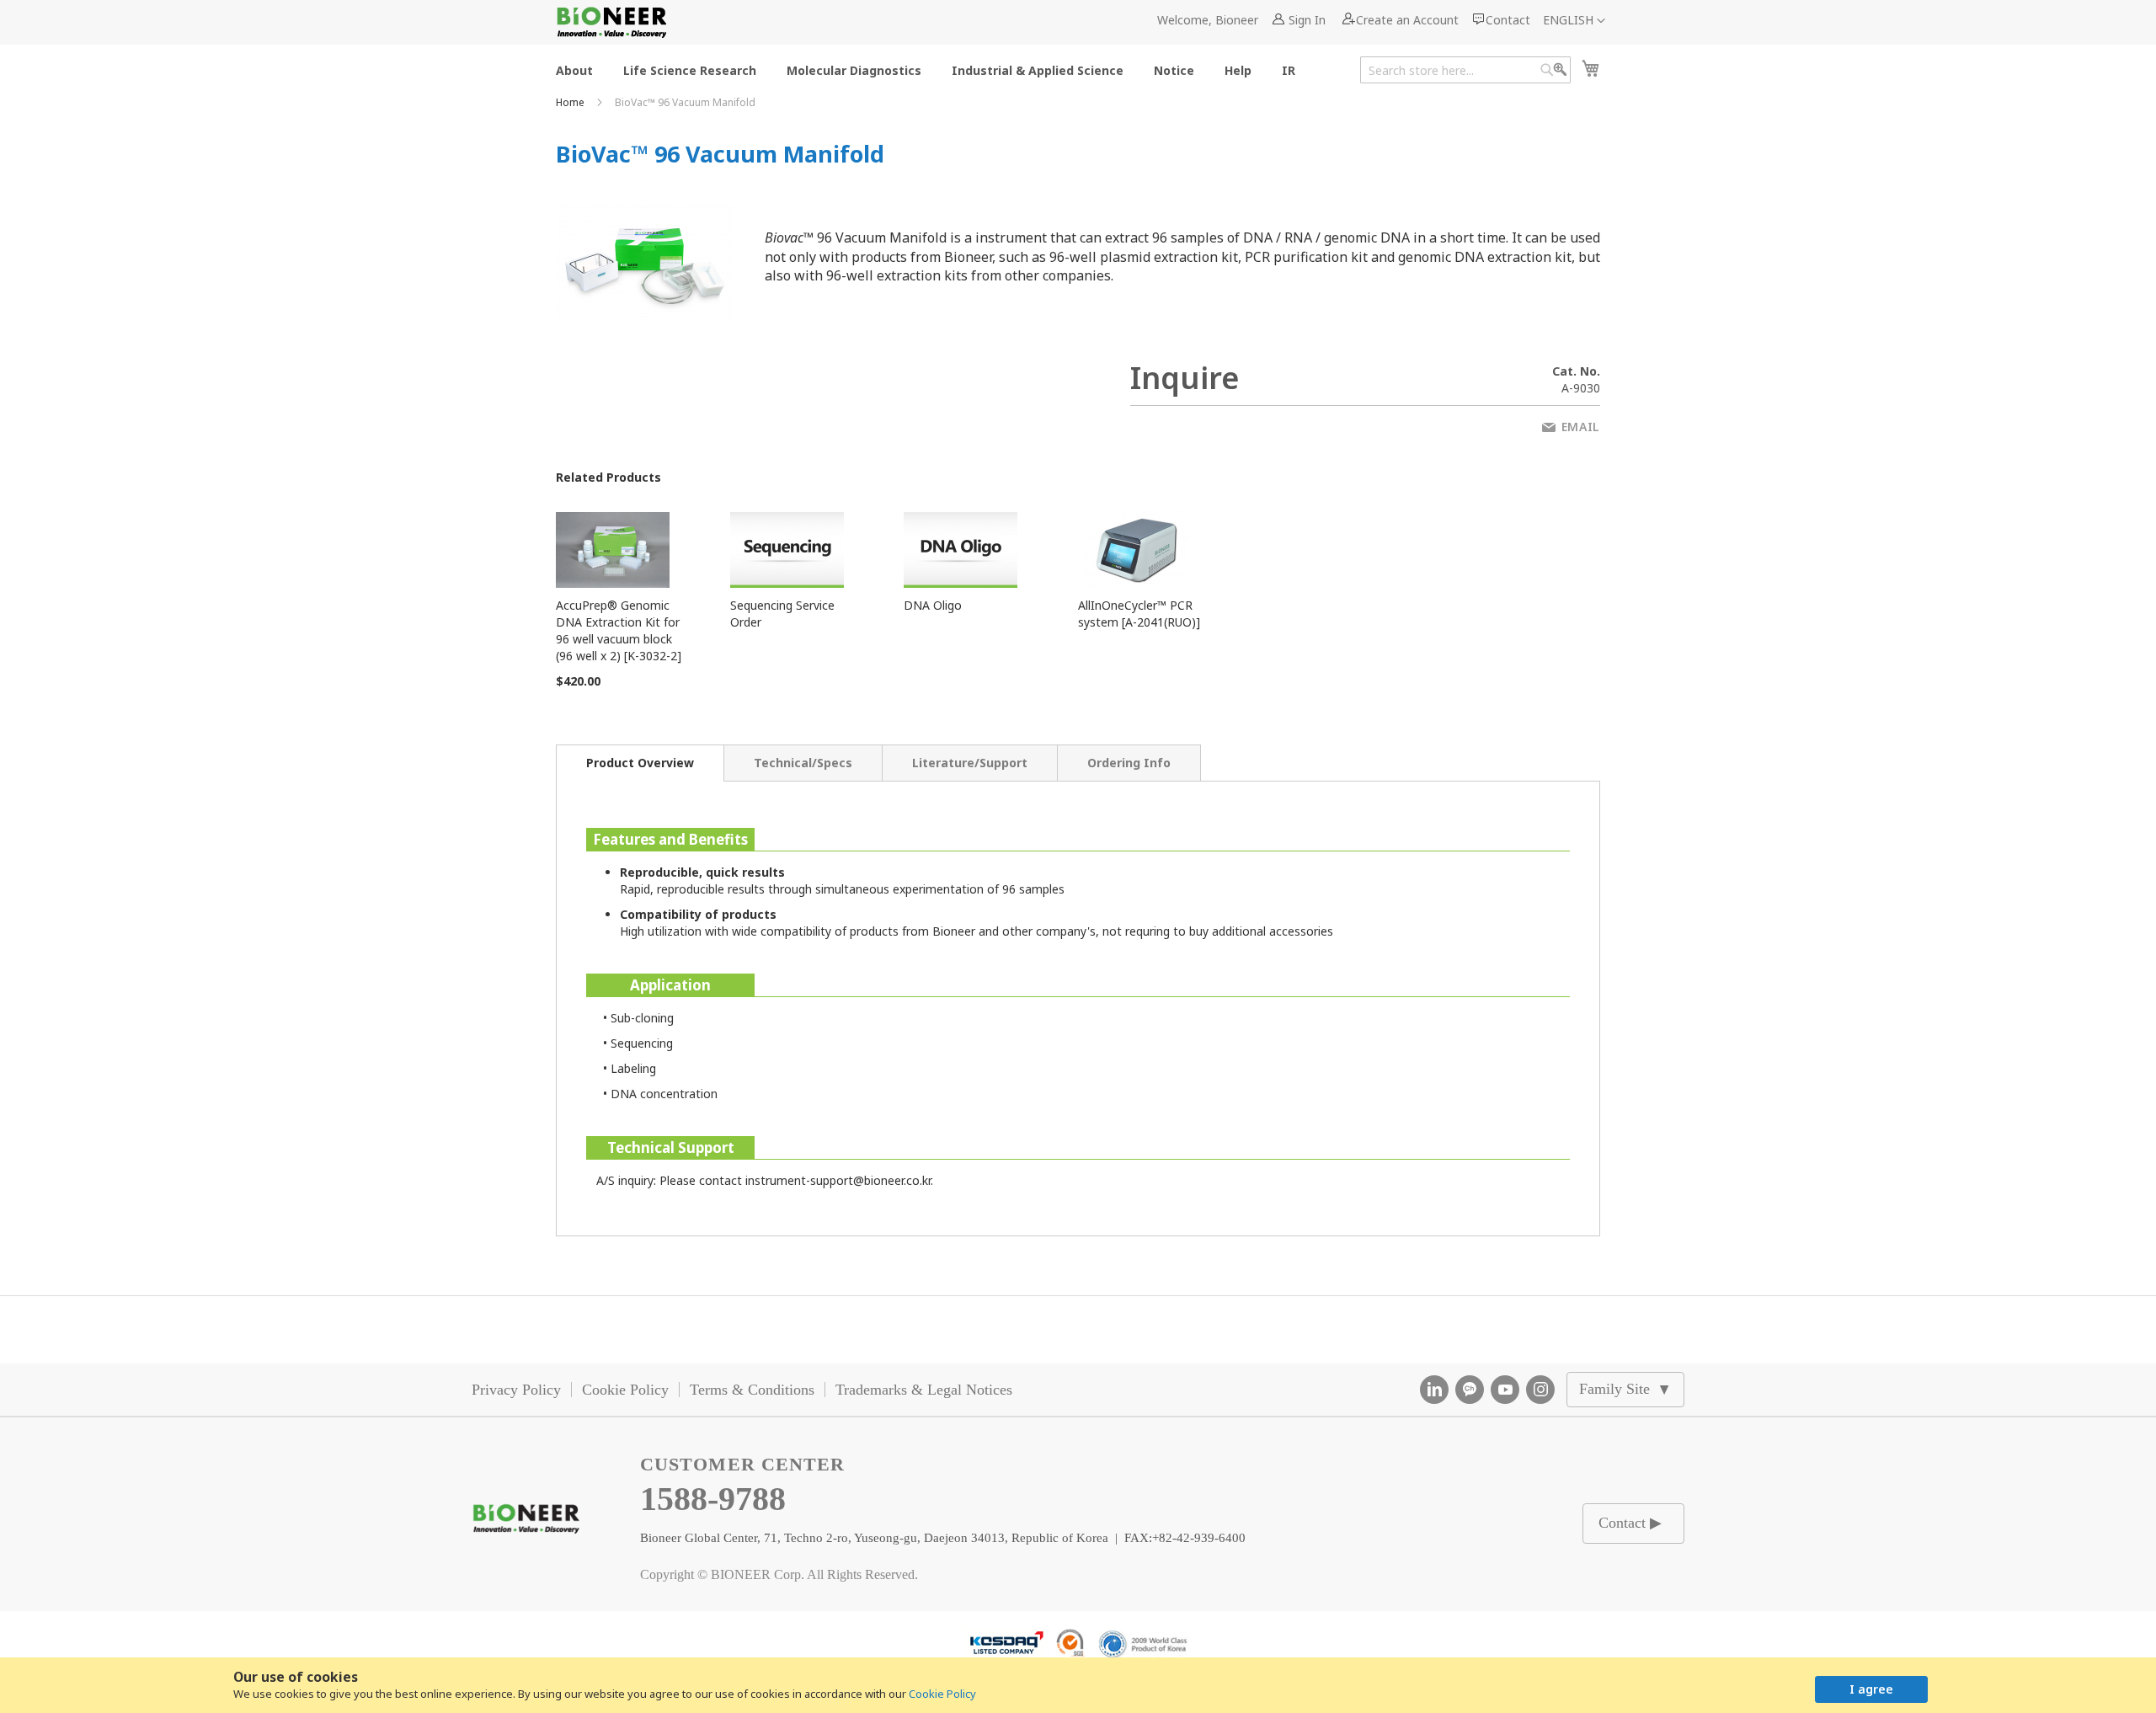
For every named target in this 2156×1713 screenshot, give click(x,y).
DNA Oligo (933, 605)
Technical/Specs (803, 763)
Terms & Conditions (752, 1390)
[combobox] (1465, 70)
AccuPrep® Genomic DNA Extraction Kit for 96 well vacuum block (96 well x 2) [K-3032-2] (619, 630)
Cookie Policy (942, 1694)
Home (571, 102)
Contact (1508, 20)
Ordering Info (1129, 763)
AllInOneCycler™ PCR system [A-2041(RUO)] (1139, 614)
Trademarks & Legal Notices (924, 1390)
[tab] (640, 763)
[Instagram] (1540, 1390)
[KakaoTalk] (1470, 1390)
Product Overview (640, 763)
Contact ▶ (1630, 1523)
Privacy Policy (516, 1390)
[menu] (931, 69)
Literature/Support (970, 763)
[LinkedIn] (1434, 1390)
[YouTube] (1505, 1390)
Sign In (1307, 20)
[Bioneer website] (611, 22)
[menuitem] (574, 69)
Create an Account (1407, 20)
